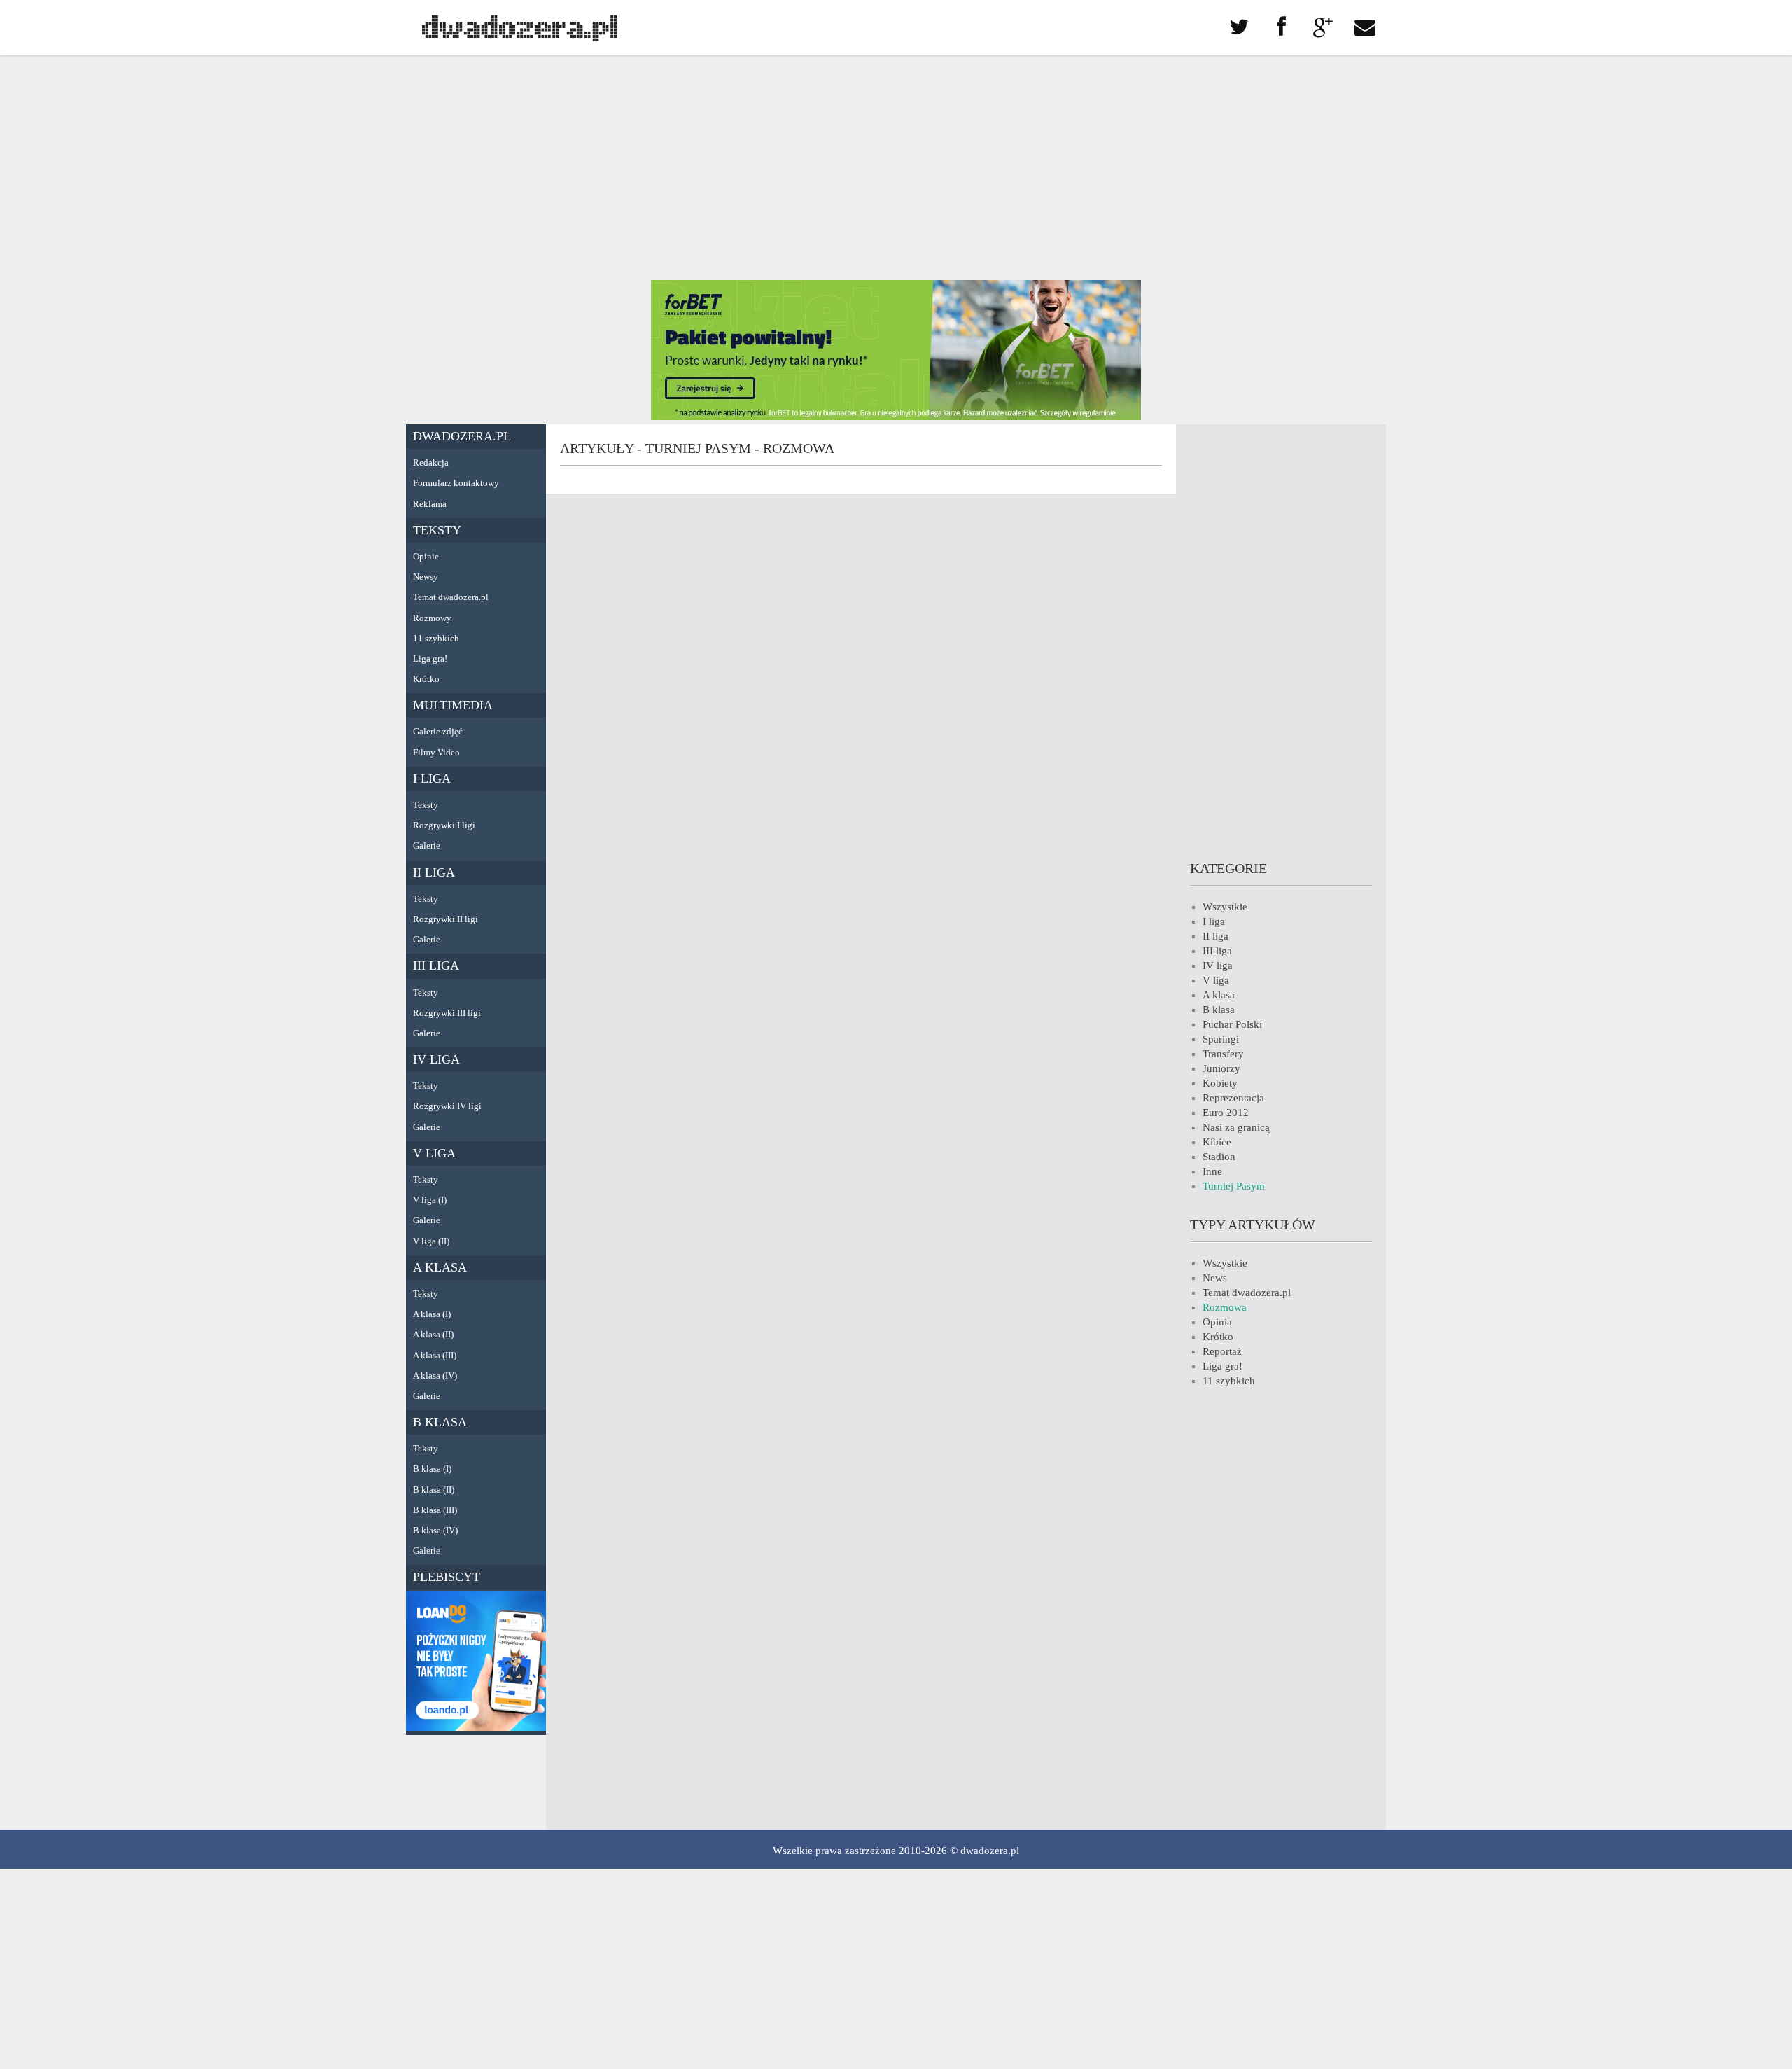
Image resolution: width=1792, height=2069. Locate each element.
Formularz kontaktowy (456, 483)
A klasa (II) (433, 1334)
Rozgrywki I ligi (444, 825)
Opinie (426, 556)
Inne (1212, 1171)
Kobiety (1220, 1083)
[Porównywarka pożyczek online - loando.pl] (476, 1727)
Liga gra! (430, 659)
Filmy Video (436, 752)
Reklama (430, 504)
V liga (434, 1153)
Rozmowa (1225, 1307)
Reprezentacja (1233, 1098)
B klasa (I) (432, 1469)
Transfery (1223, 1054)
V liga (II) (431, 1241)
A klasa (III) (435, 1355)
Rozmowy (432, 618)
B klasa (440, 1422)
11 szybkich (436, 638)
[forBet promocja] (896, 417)
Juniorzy (1221, 1068)
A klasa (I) (432, 1314)
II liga (434, 872)
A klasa (440, 1267)
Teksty (437, 530)
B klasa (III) (435, 1510)
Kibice (1217, 1142)
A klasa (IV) (435, 1375)
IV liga (436, 1059)
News (1215, 1278)
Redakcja (431, 462)
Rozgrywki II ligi (446, 919)
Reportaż (1222, 1351)
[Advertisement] (896, 168)
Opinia (1217, 1322)
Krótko (426, 679)
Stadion (1219, 1157)
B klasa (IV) (435, 1530)
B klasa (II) (434, 1490)
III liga (436, 966)
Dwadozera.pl (462, 436)
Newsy (426, 577)
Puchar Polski (1232, 1024)
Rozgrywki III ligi (447, 1013)
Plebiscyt (447, 1577)
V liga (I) (430, 1200)
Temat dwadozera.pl (451, 597)
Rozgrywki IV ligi (447, 1106)
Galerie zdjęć (438, 731)
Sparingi (1221, 1039)
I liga (432, 779)
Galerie (427, 845)
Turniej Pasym (1234, 1186)
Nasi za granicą (1236, 1127)
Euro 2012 (1226, 1113)
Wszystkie (1225, 907)
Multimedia (453, 705)
